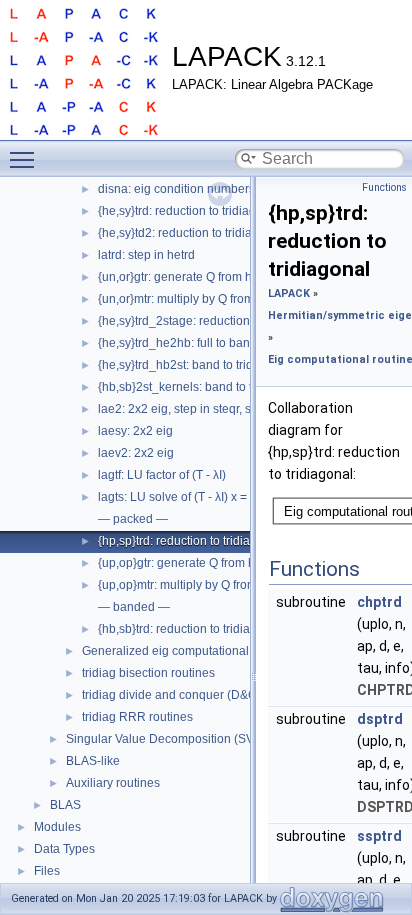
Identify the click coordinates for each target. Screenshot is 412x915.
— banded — (134, 607)
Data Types (64, 849)
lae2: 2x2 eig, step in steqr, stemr (186, 409)
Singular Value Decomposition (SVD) (166, 739)
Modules (57, 827)
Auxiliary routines (113, 783)
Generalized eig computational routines (189, 651)
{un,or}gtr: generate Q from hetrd (185, 277)
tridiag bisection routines (148, 673)
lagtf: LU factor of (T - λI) (162, 475)
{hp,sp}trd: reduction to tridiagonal (189, 541)
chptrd (379, 602)
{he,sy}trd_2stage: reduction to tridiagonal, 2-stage (234, 321)
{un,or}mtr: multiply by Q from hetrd (191, 299)
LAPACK (289, 293)
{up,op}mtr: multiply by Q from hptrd (193, 585)
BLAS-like (93, 761)
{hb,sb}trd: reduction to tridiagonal (189, 629)
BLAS (65, 805)
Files (47, 871)
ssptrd (379, 836)
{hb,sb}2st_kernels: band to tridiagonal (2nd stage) (235, 387)
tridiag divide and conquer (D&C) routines (195, 695)
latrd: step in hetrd (146, 255)
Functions (384, 187)
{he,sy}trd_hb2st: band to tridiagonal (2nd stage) (228, 365)
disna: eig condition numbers (176, 189)
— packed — (133, 519)
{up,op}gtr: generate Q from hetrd (187, 563)
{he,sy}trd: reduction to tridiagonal (189, 211)
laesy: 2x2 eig (135, 431)
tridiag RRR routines (137, 717)
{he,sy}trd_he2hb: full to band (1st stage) (207, 343)
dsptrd (380, 719)
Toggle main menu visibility (26, 159)
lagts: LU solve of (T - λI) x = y (177, 497)
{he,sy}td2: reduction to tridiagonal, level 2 (211, 233)
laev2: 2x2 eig (136, 453)
